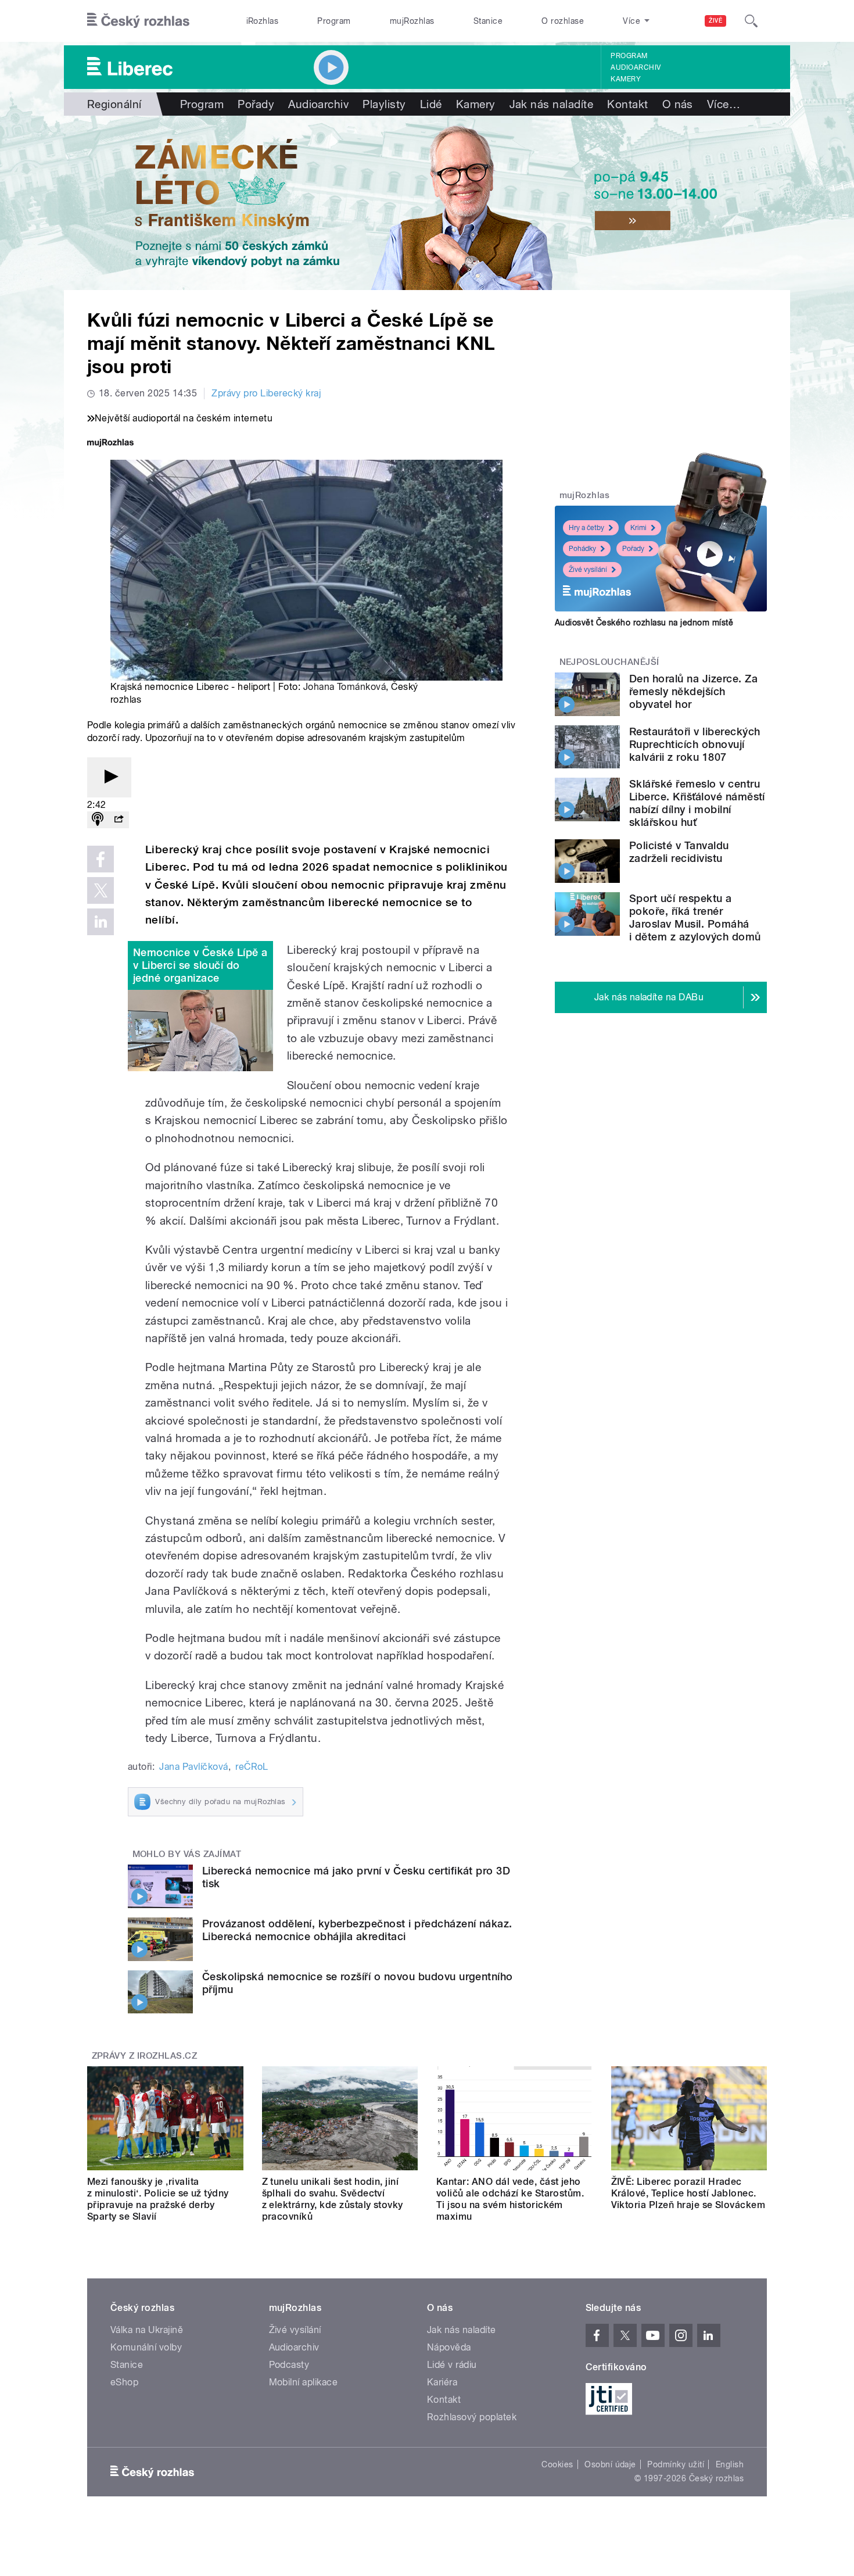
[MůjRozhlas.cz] (110, 444)
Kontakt (627, 104)
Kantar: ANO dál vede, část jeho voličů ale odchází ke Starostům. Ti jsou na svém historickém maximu (510, 2199)
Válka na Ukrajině (147, 2330)
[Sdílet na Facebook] (101, 859)
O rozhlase (563, 21)
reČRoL (252, 1767)
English (730, 2464)
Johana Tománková (345, 687)
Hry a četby (586, 528)
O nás (678, 104)
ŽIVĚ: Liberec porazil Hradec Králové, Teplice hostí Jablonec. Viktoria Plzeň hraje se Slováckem (688, 2193)
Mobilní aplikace (304, 2382)
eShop (124, 2382)
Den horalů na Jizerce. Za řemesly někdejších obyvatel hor (693, 691)
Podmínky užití (676, 2464)
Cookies (557, 2464)
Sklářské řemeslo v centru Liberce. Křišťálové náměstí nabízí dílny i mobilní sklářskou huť (697, 803)
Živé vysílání (588, 570)
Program (334, 21)
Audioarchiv (636, 67)
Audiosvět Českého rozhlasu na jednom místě (644, 622)
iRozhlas (263, 21)
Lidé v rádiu (452, 2365)
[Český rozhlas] (138, 21)
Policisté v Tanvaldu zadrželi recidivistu (679, 852)
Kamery (626, 79)
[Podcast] (98, 820)
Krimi (638, 528)
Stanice (488, 21)
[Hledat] (751, 21)
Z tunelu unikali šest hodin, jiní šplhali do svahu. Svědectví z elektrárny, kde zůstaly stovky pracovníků (333, 2199)
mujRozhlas (412, 21)
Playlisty (384, 104)
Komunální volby (146, 2347)
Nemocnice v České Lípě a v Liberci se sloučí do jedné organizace (200, 965)
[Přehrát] (109, 777)
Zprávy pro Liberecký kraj (266, 393)
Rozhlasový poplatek (472, 2417)
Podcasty (289, 2365)
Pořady (256, 104)
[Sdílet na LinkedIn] (101, 922)
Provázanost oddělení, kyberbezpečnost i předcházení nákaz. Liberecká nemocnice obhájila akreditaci (357, 1930)
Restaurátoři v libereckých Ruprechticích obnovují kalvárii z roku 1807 (695, 744)
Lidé (431, 104)
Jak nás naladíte (552, 104)
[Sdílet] (119, 820)
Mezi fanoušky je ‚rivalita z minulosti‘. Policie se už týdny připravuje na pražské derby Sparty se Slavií (158, 2199)
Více (724, 104)
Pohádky (582, 549)
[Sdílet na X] (101, 890)
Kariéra (442, 2382)
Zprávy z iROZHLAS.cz (145, 2056)
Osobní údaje (610, 2464)
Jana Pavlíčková (193, 1767)
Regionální (114, 104)
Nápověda (449, 2347)
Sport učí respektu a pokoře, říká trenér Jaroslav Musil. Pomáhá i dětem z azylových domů (695, 917)
